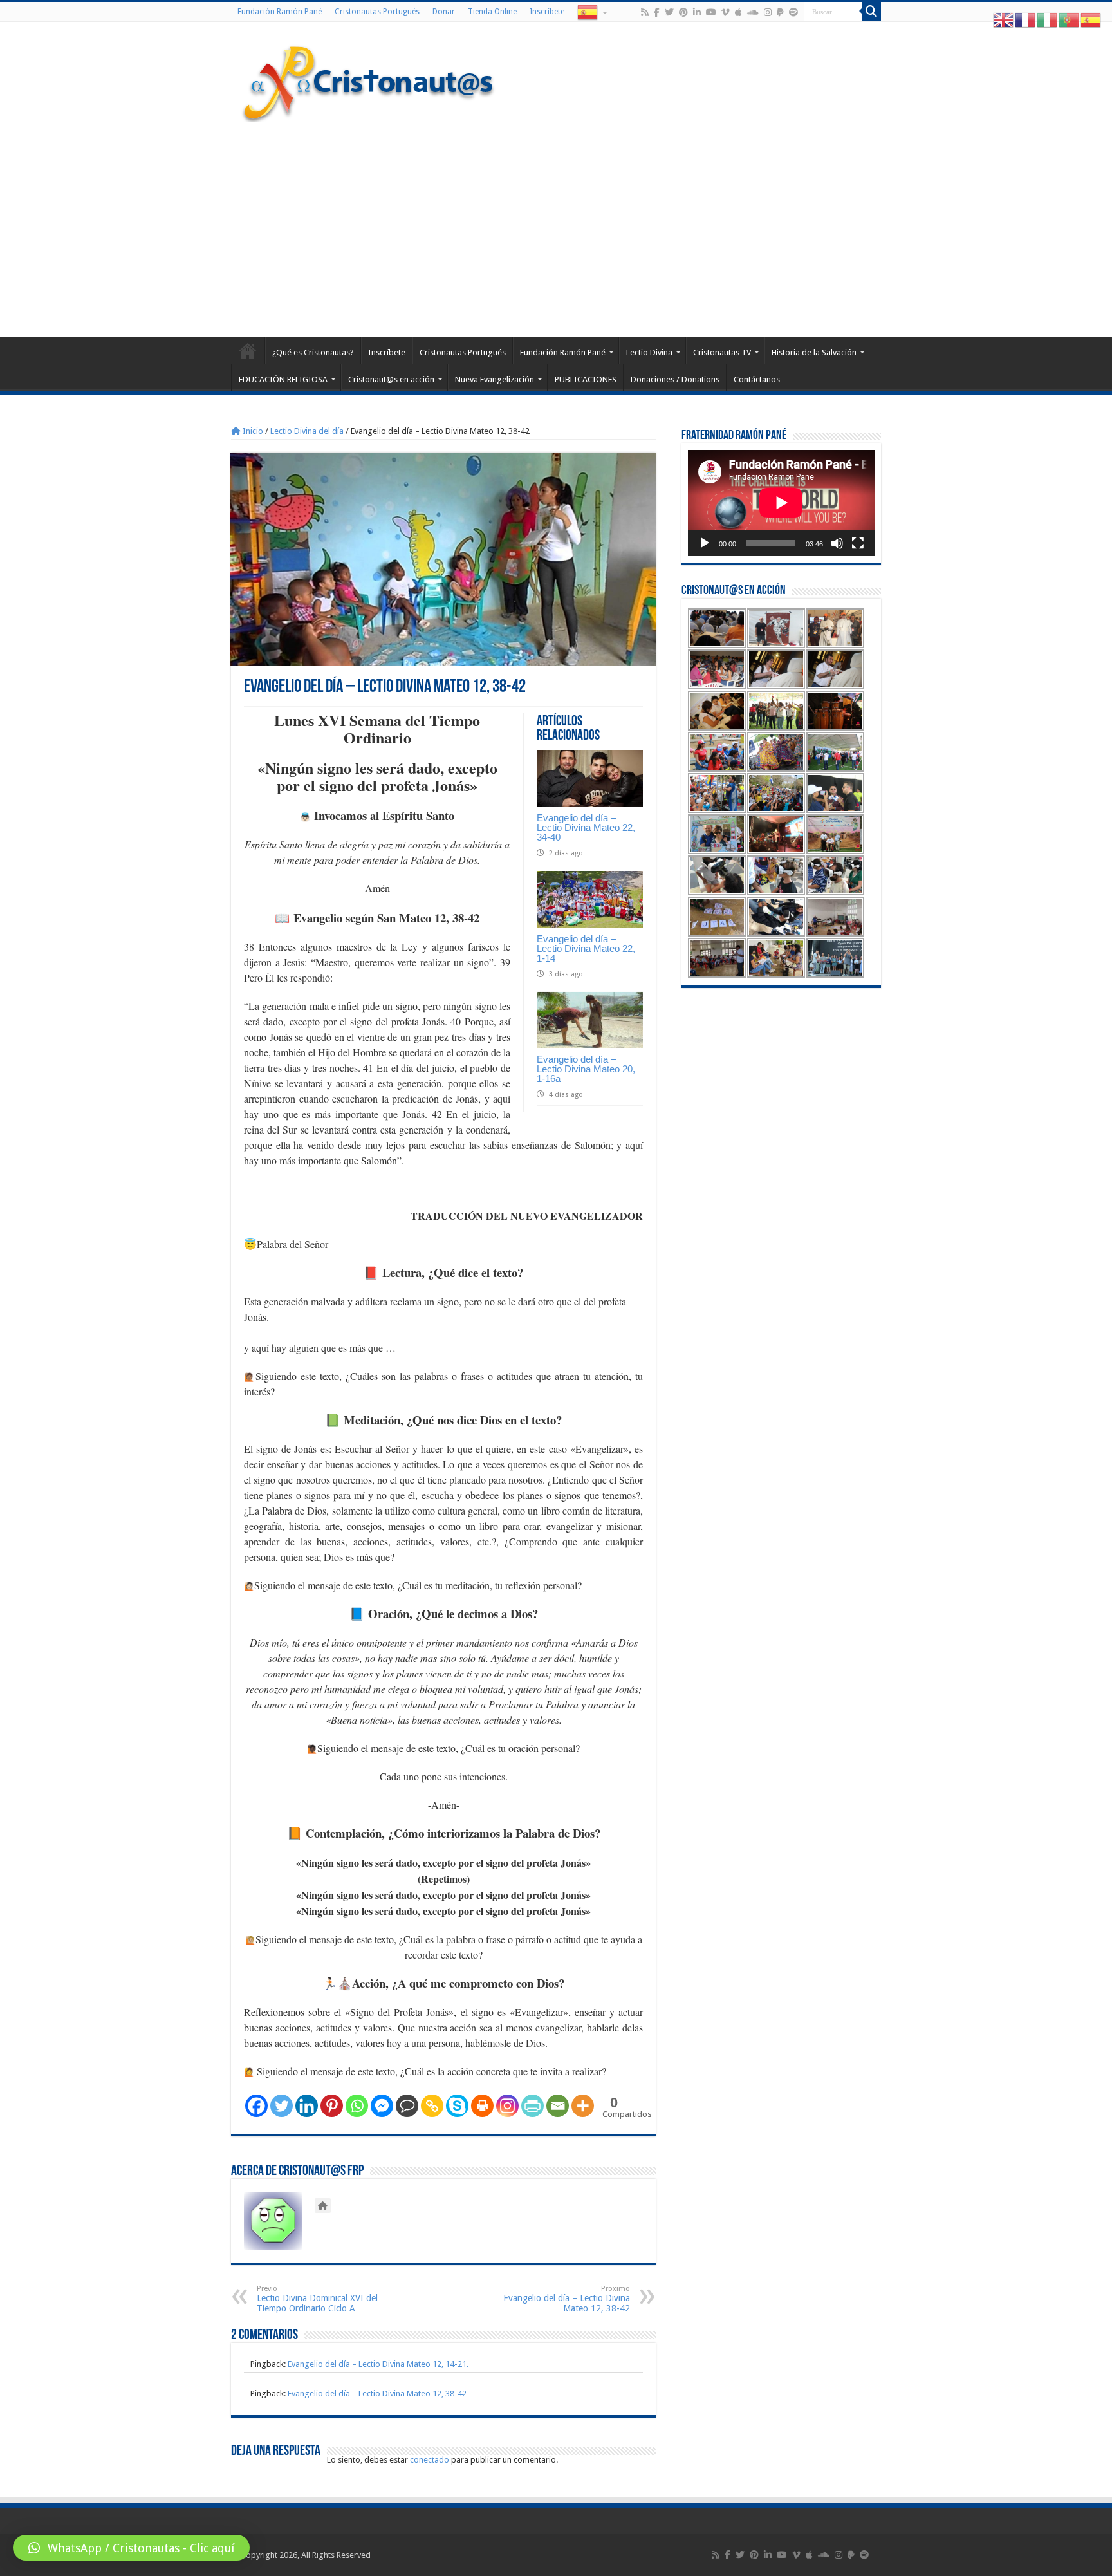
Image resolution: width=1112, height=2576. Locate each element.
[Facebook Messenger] (382, 2106)
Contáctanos (757, 379)
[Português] (1070, 20)
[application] (781, 503)
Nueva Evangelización (495, 379)
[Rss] (645, 12)
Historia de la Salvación (814, 352)
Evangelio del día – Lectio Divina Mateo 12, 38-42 (567, 2299)
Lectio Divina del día (307, 431)
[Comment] (407, 2106)
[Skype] (457, 2106)
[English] (1004, 20)
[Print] (482, 2106)
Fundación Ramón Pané (280, 12)
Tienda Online (492, 12)
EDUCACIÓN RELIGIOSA (283, 379)
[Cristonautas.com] (369, 80)
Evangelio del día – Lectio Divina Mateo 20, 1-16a (586, 1069)
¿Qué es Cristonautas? (313, 352)
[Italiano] (1048, 20)
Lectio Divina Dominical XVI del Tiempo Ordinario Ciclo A (317, 2299)
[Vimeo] (726, 12)
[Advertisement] (556, 228)
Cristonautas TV (722, 352)
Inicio (252, 431)
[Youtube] (711, 12)
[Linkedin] (307, 2106)
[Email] (558, 2106)
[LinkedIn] (697, 12)
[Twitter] (669, 12)
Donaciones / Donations (675, 379)
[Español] (591, 12)
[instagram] (768, 12)
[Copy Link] (432, 2106)
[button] (131, 2548)
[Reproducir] (705, 543)
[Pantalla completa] (858, 543)
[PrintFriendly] (533, 2106)
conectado (430, 2460)
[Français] (1026, 20)
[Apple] (738, 12)
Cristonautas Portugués (377, 12)
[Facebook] (657, 12)
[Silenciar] (837, 543)
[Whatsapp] (357, 2106)
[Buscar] (871, 12)
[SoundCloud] (753, 12)
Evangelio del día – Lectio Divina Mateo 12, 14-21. (378, 2364)
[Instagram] (507, 2106)
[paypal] (780, 12)
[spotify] (793, 12)
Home (248, 351)
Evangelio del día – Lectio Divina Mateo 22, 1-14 (586, 948)
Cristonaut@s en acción (391, 379)
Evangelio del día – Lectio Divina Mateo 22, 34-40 (586, 827)
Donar (444, 12)
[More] (583, 2106)
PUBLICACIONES (586, 379)
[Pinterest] (683, 12)
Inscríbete (547, 12)
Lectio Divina (649, 352)
